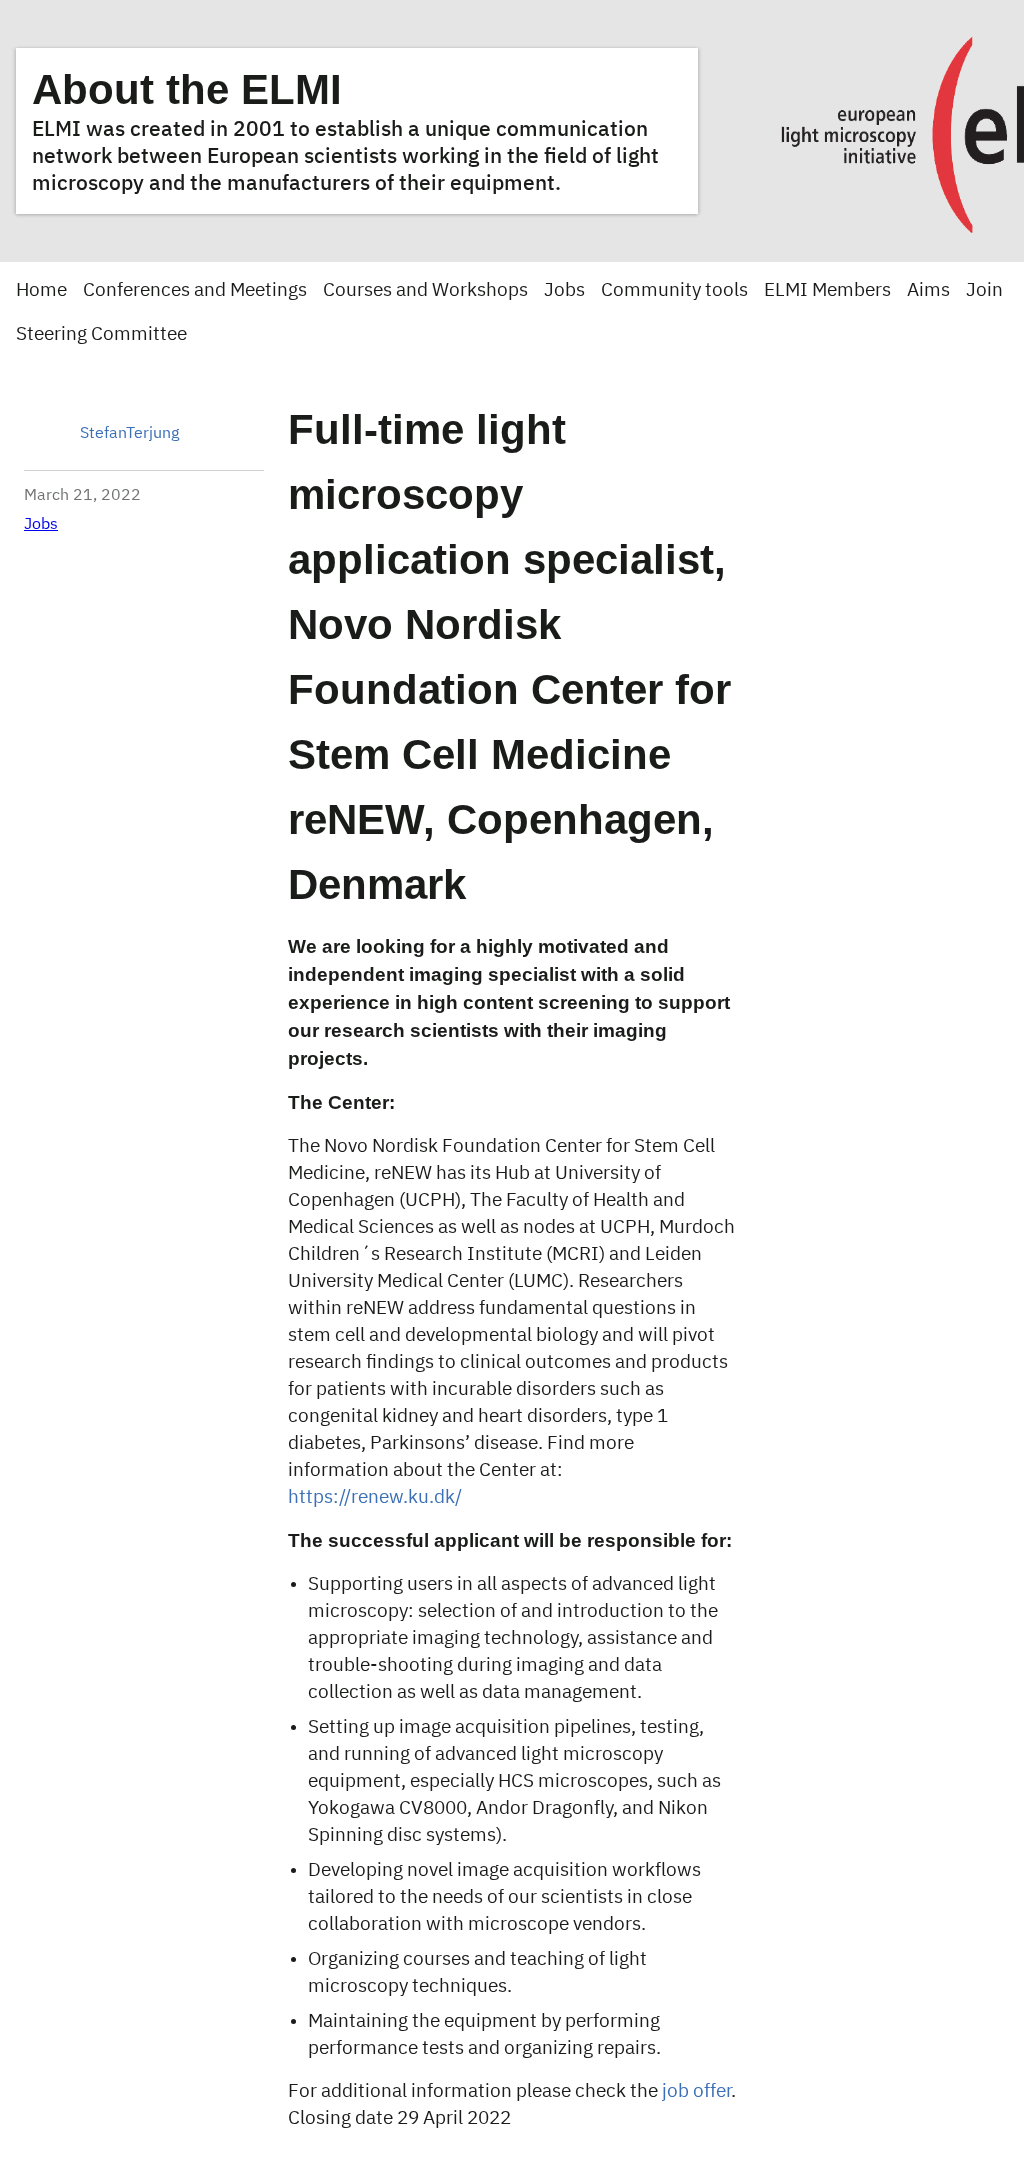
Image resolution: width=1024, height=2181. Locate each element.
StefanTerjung (129, 434)
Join (984, 290)
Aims (928, 290)
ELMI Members (827, 290)
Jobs (564, 290)
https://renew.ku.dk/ (375, 1497)
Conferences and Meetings (195, 290)
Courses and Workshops (425, 290)
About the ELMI (187, 89)
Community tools (674, 290)
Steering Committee (101, 334)
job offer (696, 2091)
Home (41, 290)
